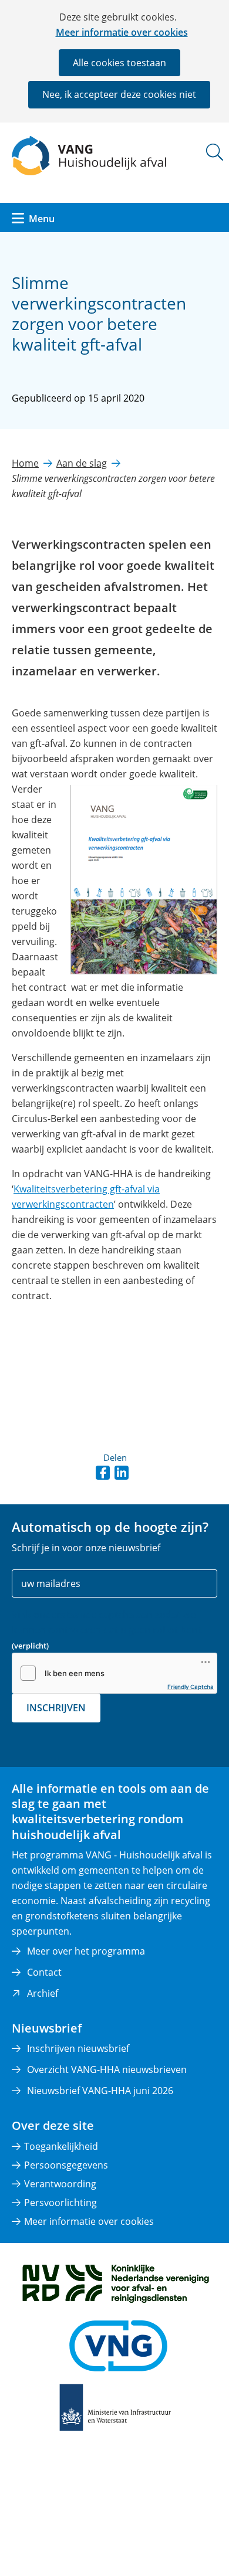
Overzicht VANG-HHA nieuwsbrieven (107, 2069)
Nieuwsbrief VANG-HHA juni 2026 (100, 2091)
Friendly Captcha (191, 1687)
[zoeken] (215, 152)
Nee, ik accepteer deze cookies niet (119, 94)
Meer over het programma (86, 1951)
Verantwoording (60, 2184)
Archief (43, 1993)
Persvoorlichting (60, 2203)
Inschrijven (56, 1708)
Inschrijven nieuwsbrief (78, 2048)
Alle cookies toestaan (119, 63)
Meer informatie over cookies (122, 32)
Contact (44, 1972)
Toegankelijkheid (61, 2146)
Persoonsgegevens (66, 2165)
